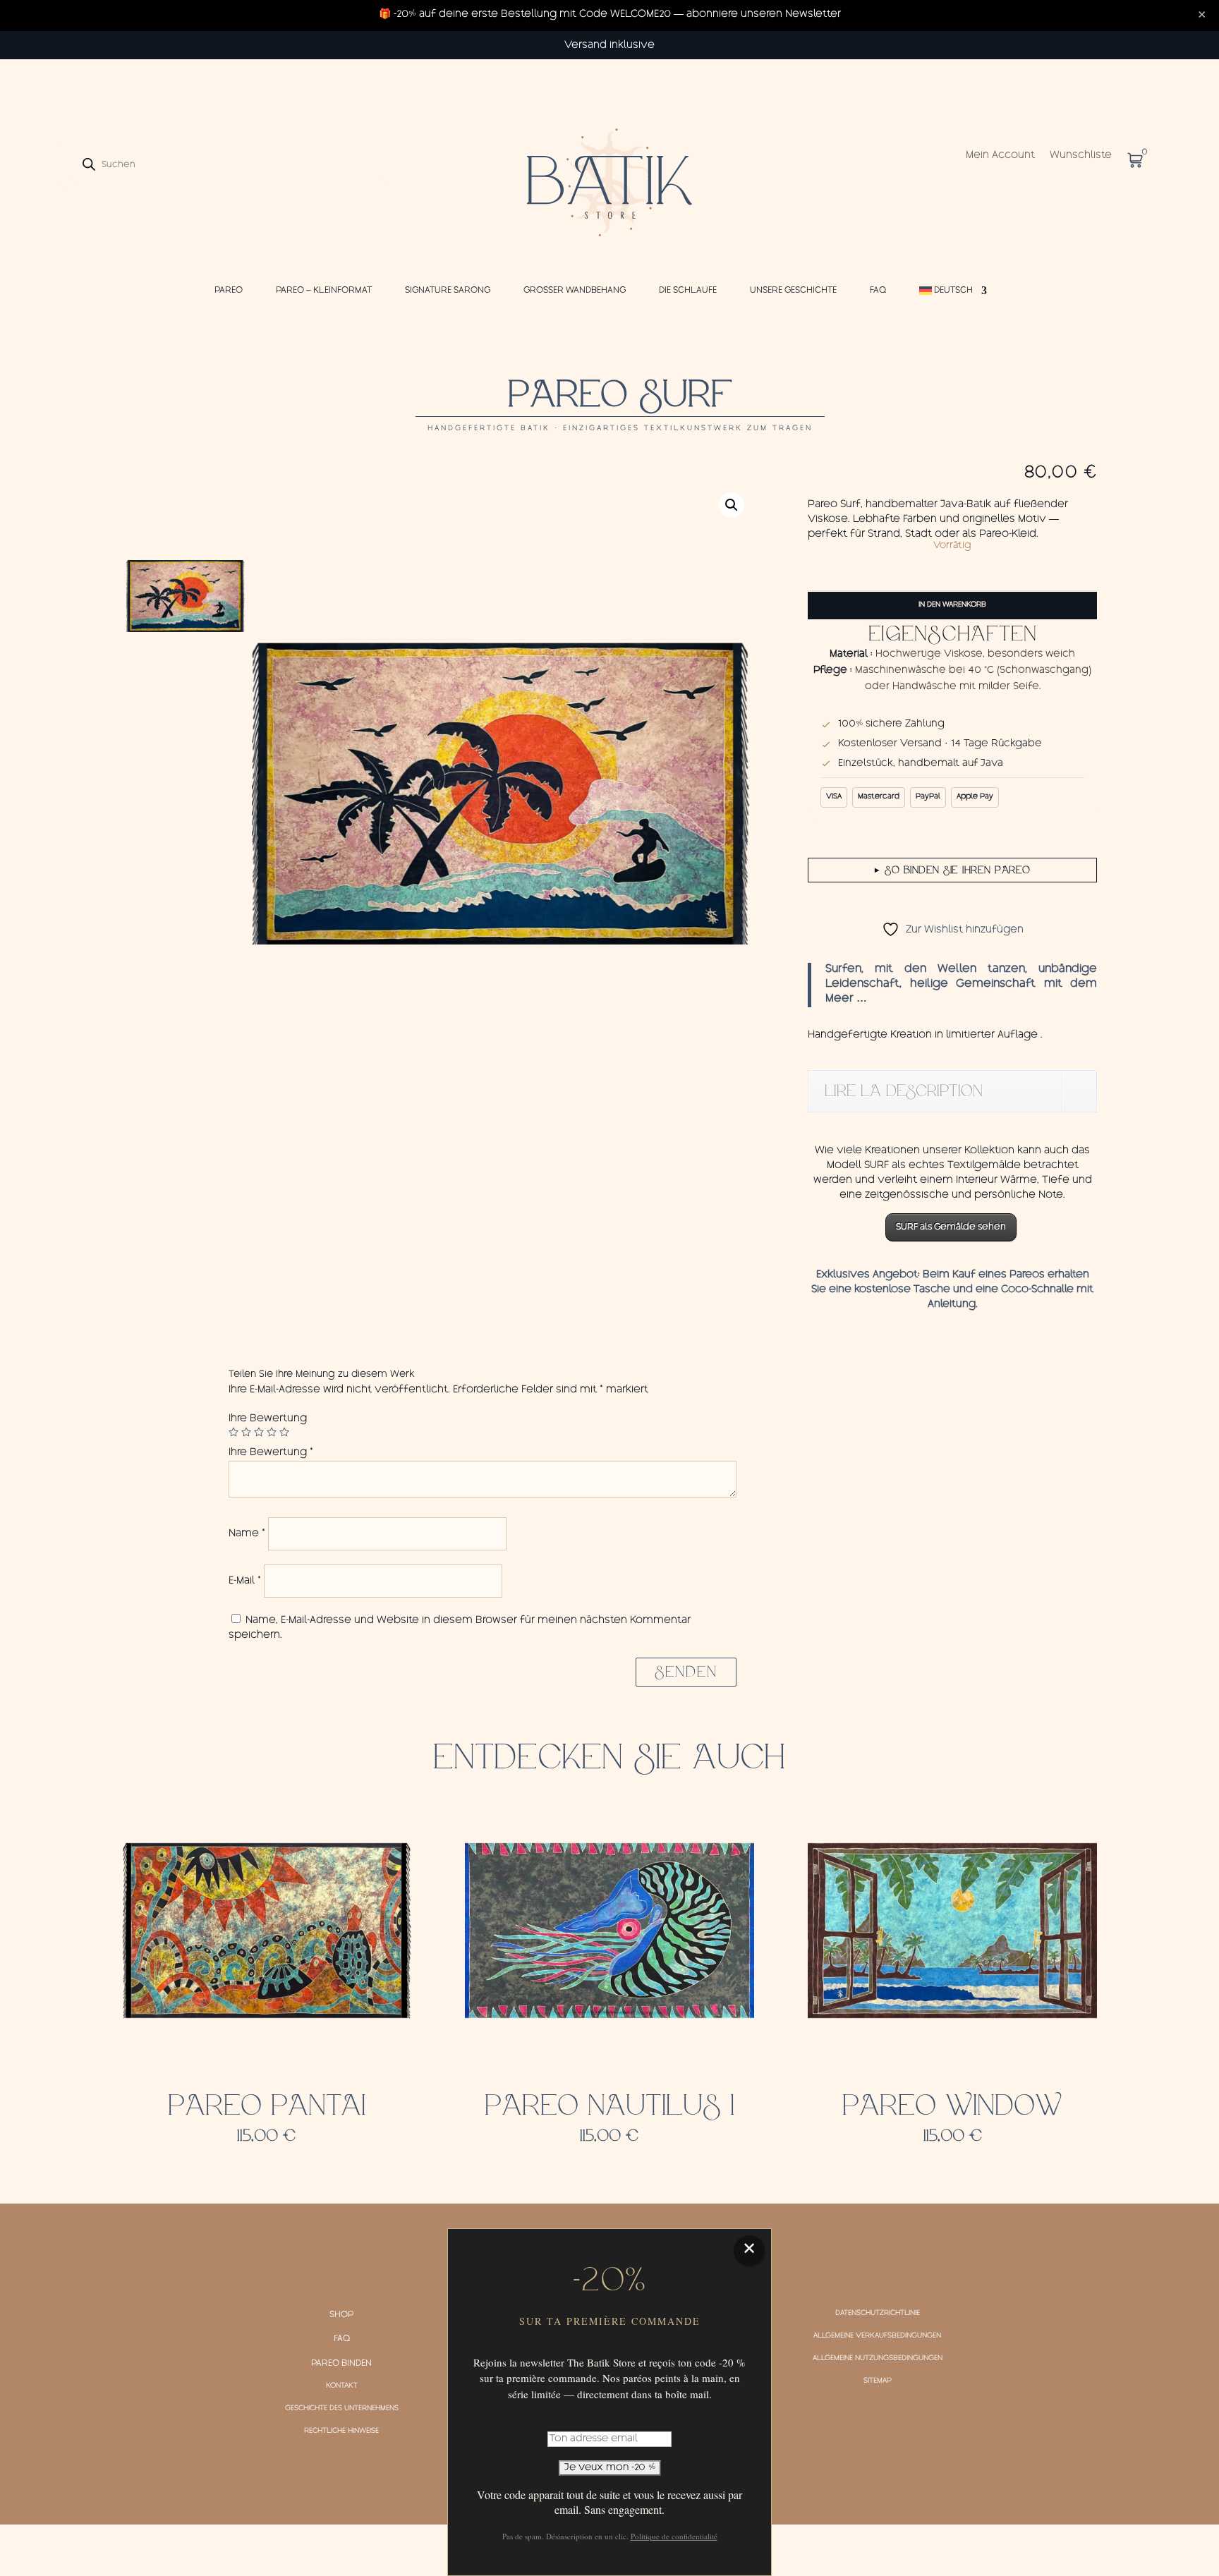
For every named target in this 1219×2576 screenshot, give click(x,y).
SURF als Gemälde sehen (951, 1227)
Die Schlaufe (688, 291)
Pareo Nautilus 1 (609, 2106)
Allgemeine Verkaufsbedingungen (877, 2336)
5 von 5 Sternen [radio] (284, 1432)
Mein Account (1000, 156)
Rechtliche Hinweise (341, 2431)
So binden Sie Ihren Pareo (953, 870)
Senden (686, 1672)
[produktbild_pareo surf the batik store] (501, 794)
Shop (341, 2315)
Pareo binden (341, 2364)
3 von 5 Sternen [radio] (259, 1432)
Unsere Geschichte (793, 291)
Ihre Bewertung (268, 1419)
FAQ (878, 291)
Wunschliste (1081, 156)
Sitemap (878, 2381)
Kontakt (342, 2386)
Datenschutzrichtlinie (878, 2314)
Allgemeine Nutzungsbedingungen (878, 2359)
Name (247, 1534)
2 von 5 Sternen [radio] (246, 1432)
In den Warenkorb (952, 605)
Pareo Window (952, 2106)
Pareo (229, 291)
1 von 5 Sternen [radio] (234, 1432)
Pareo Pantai (267, 2106)
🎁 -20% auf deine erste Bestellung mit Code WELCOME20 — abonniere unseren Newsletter (610, 15)
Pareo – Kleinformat (324, 291)
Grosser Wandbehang (575, 291)
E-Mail (245, 1581)
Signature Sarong (448, 291)
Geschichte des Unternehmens (342, 2409)
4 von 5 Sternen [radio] (272, 1432)
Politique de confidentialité (674, 2536)
